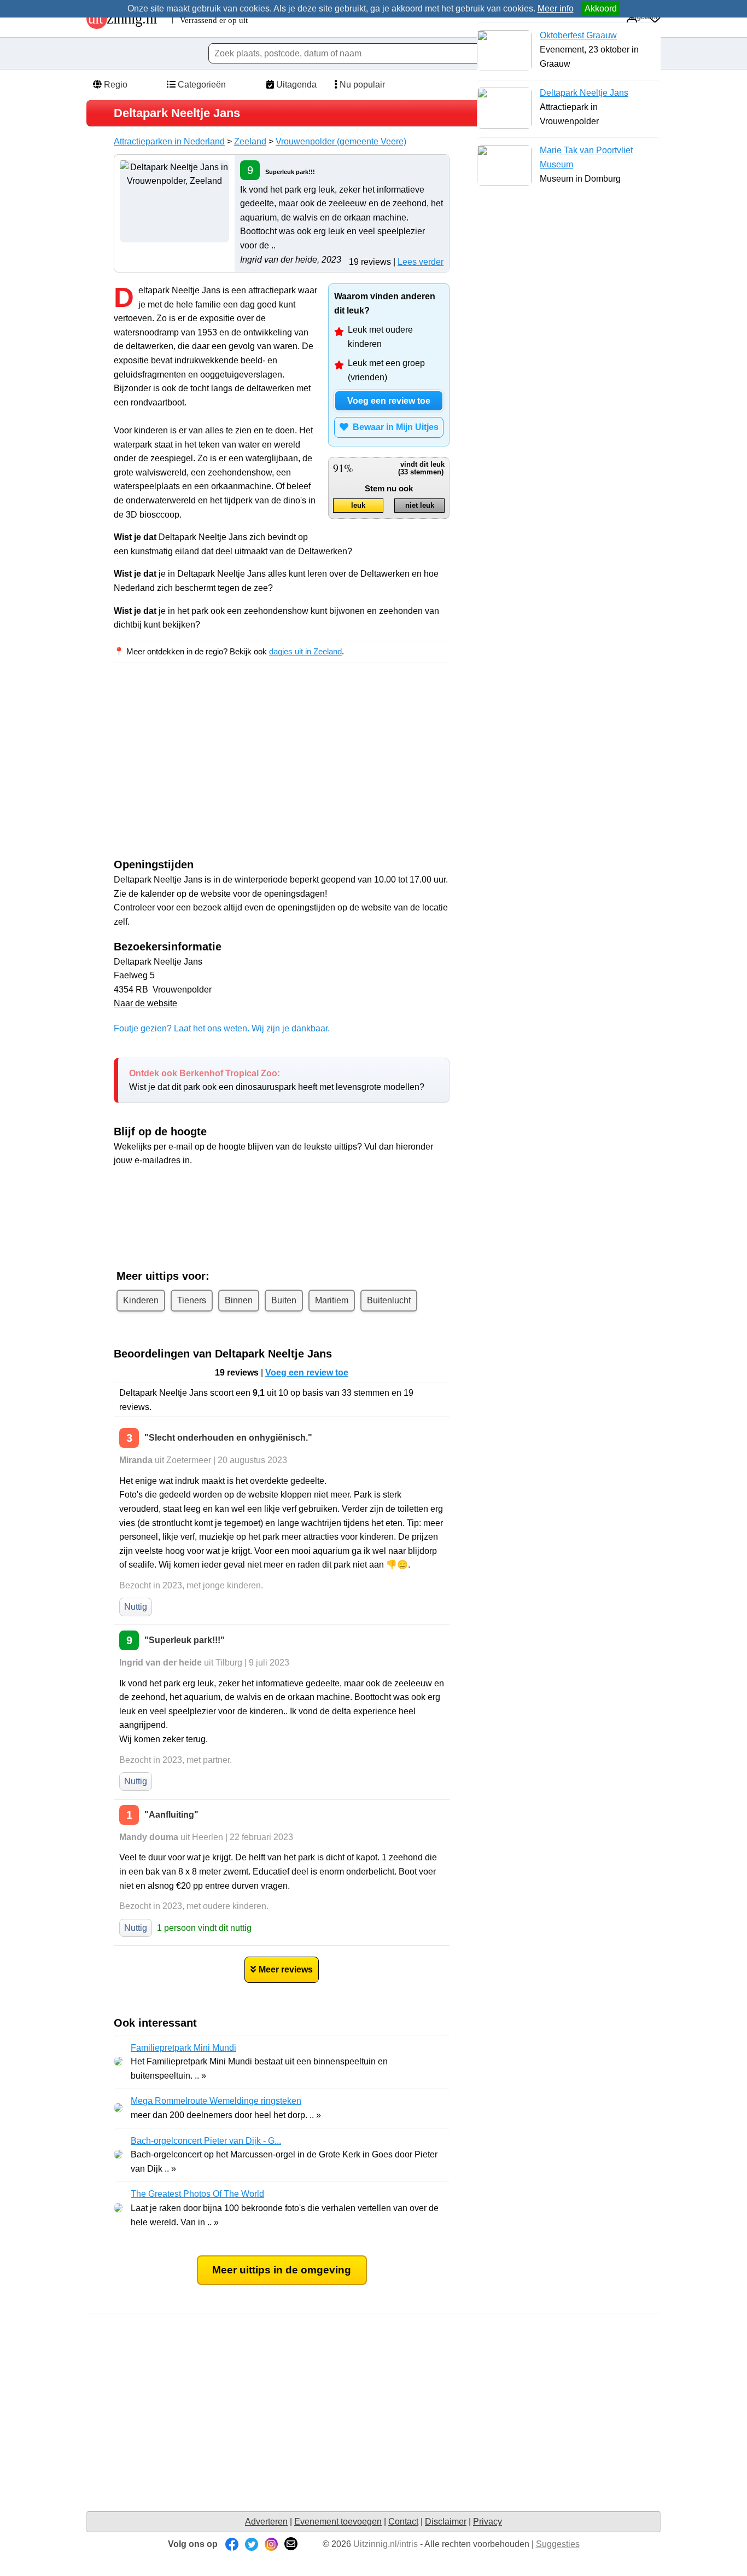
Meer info (556, 8)
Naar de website (145, 1003)
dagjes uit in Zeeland (305, 651)
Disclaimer (446, 2522)
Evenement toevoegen (338, 2522)
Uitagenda (295, 85)
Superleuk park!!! (290, 172)
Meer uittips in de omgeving (282, 2270)
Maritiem (332, 1300)
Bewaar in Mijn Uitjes (393, 427)
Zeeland (250, 141)
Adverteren (266, 2522)
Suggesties (558, 2544)
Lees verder (421, 262)
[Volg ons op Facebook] (232, 2544)
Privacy (488, 2522)
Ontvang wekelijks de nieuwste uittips (282, 1189)
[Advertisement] (206, 770)
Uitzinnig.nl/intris (386, 2544)
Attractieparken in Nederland (169, 141)
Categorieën (201, 85)
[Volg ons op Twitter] (252, 2544)
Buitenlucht (389, 1300)
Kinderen (141, 1300)
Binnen (239, 1300)
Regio (115, 85)
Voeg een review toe (389, 401)
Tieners (192, 1300)
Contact (403, 2522)
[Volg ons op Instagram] (271, 2544)
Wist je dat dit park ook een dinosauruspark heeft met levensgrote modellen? (277, 1080)
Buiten (284, 1300)
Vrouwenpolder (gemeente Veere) (341, 141)
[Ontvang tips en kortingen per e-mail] (291, 2544)
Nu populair (361, 85)
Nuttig (136, 1607)
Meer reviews (286, 1969)
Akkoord (601, 8)
